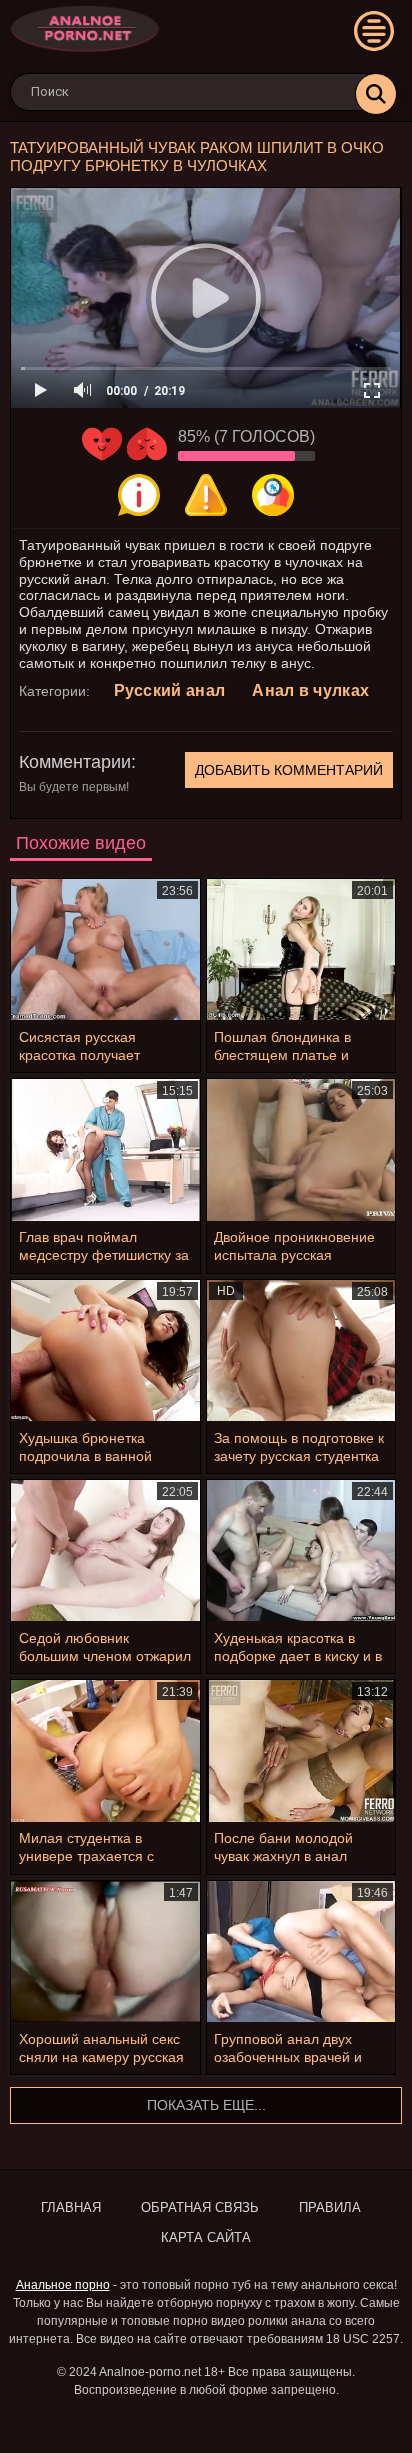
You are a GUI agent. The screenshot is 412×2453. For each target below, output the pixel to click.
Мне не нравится (147, 444)
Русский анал (170, 690)
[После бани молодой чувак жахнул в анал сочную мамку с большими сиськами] (301, 1750)
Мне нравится (102, 444)
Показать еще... (206, 2105)
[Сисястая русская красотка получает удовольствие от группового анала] (105, 949)
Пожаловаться (206, 495)
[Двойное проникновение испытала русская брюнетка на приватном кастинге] (301, 1149)
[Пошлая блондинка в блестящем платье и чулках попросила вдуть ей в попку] (301, 949)
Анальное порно (63, 2285)
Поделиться (273, 495)
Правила (330, 2207)
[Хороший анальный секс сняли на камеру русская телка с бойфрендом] (105, 1951)
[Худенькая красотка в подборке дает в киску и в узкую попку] (301, 1550)
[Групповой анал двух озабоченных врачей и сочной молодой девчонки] (301, 1951)
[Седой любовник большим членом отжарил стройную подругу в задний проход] (105, 1550)
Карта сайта (206, 2237)
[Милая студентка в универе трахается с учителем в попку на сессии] (105, 1750)
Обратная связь (200, 2207)
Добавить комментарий (289, 770)
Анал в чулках (310, 690)
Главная (71, 2207)
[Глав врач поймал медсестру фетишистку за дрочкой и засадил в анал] (105, 1149)
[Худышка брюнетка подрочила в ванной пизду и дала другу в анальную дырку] (105, 1350)
